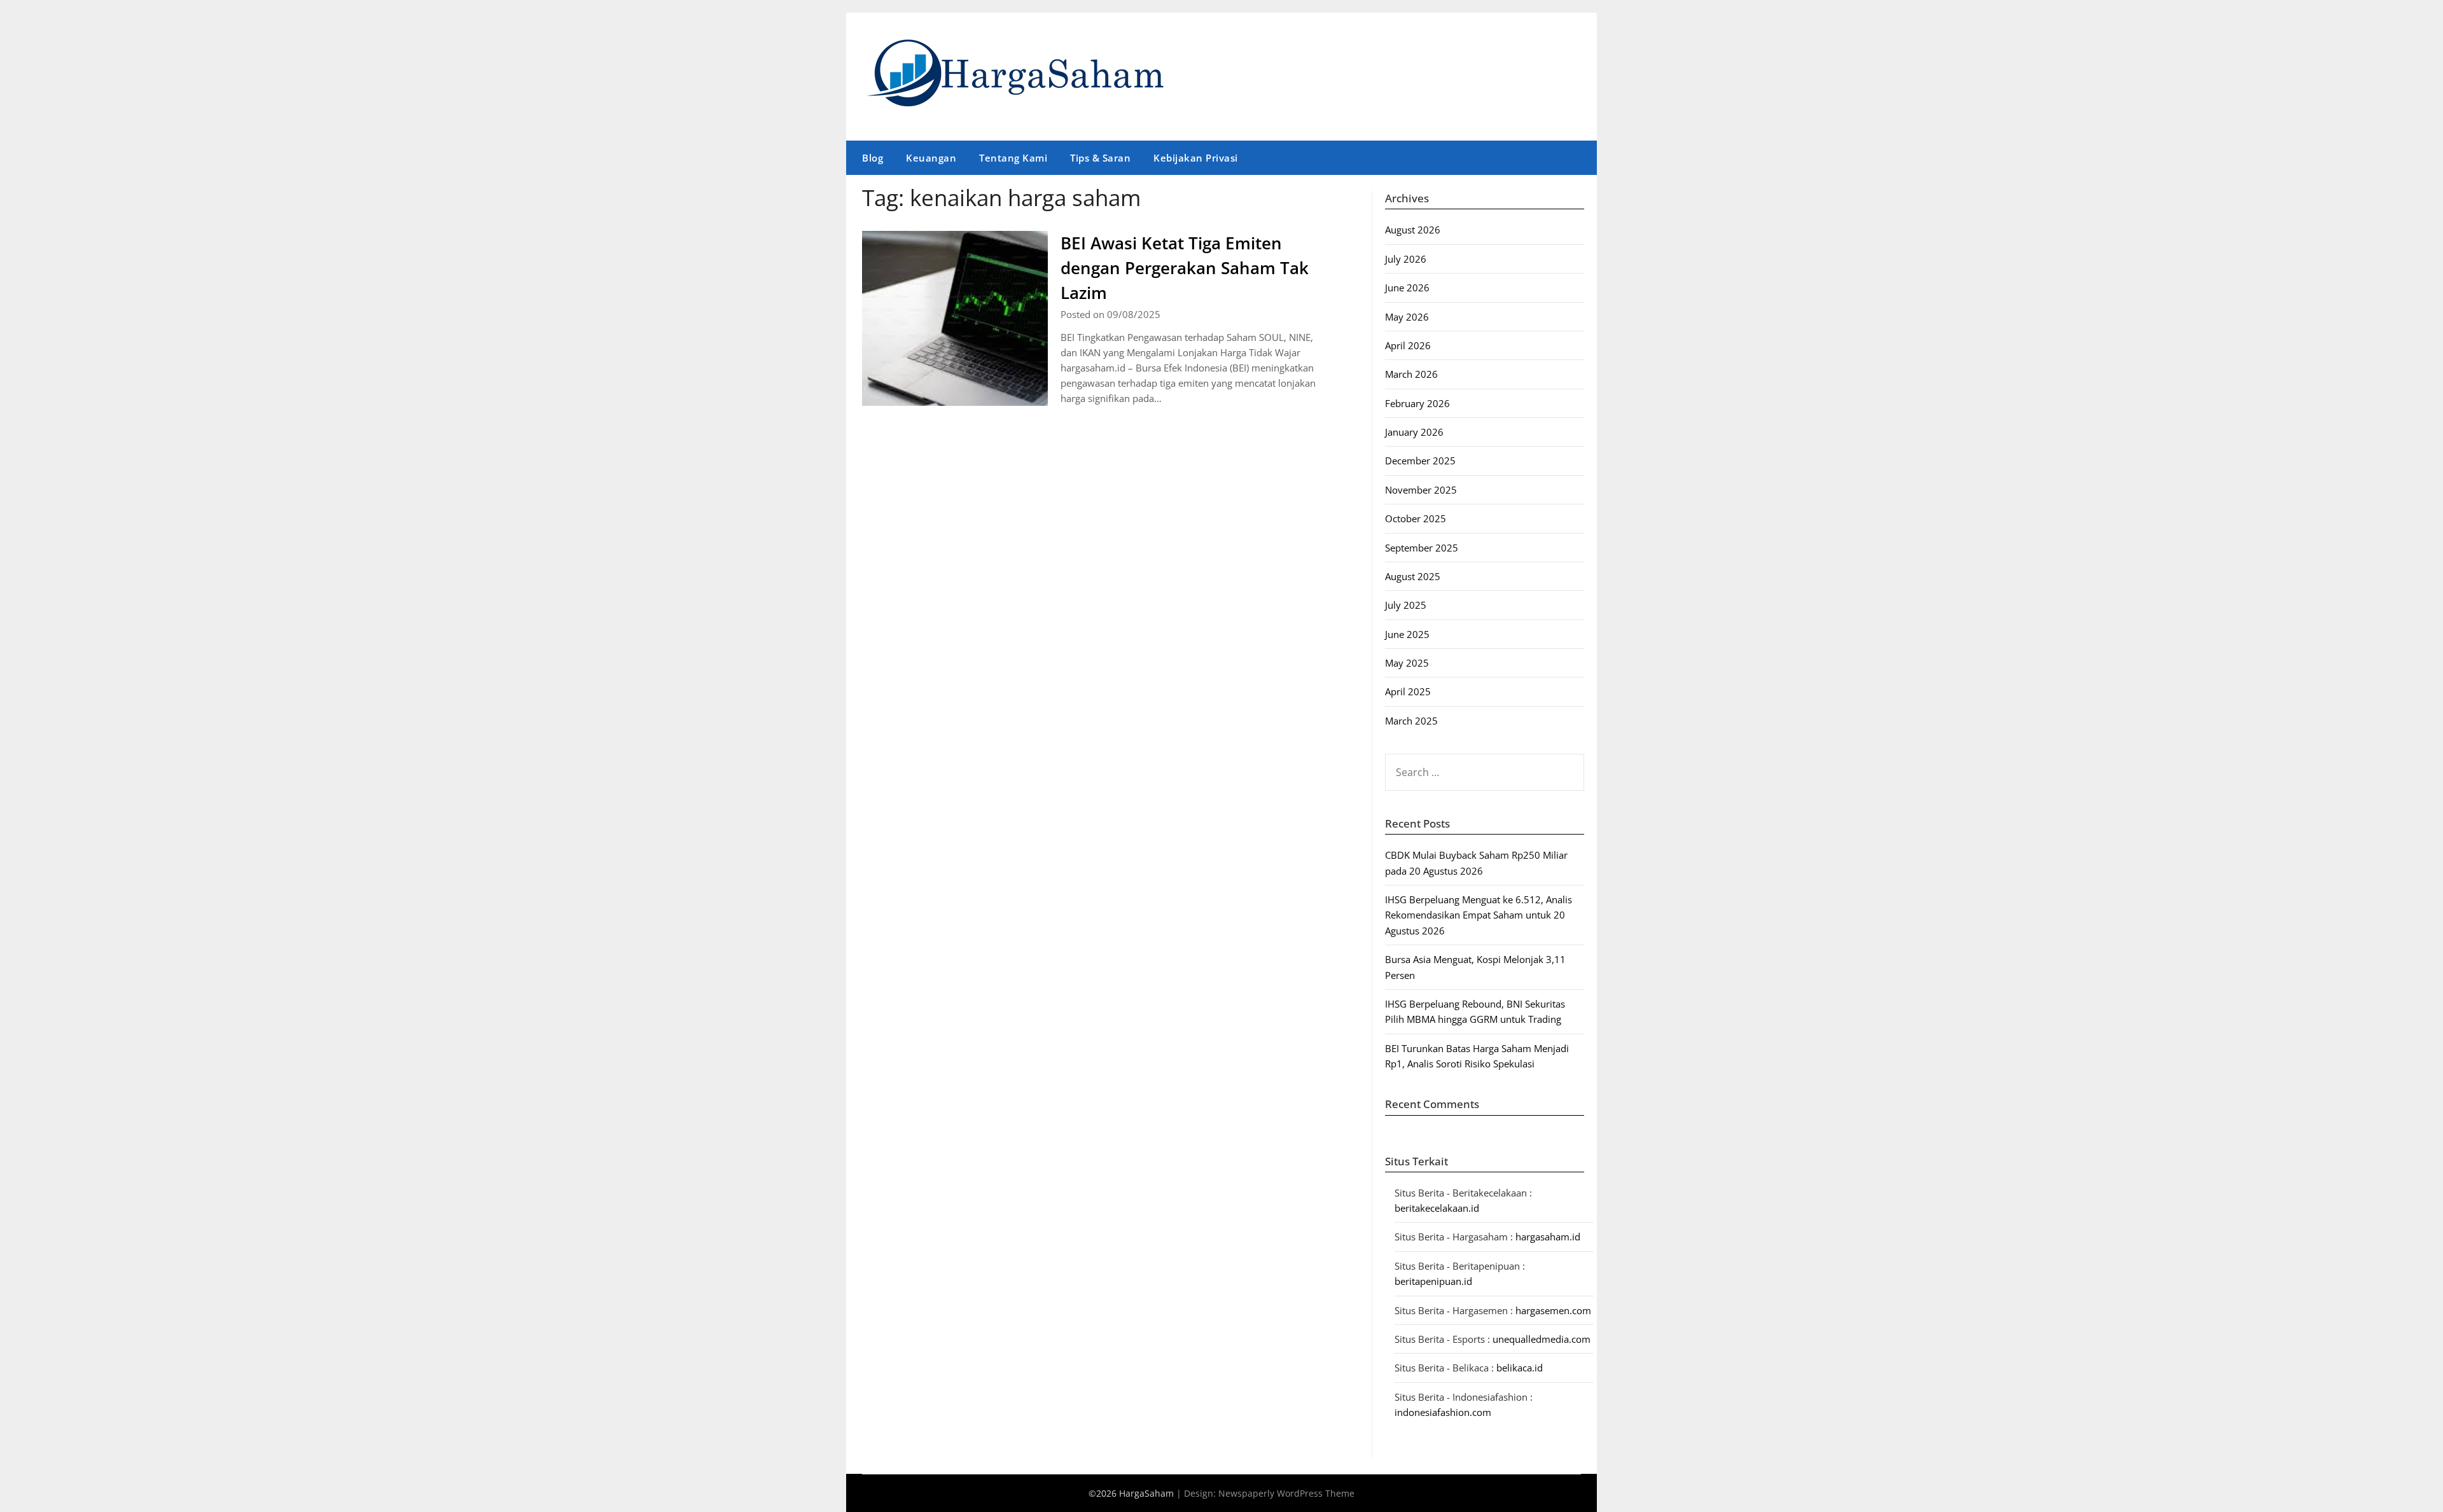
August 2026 (1413, 230)
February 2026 (1417, 403)
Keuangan (931, 158)
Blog (873, 158)
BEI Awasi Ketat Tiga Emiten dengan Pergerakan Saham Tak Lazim (1185, 268)
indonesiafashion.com (1443, 1412)
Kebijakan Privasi (1196, 158)
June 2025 (1407, 634)
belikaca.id (1520, 1368)
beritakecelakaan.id (1437, 1208)
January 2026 (1414, 432)
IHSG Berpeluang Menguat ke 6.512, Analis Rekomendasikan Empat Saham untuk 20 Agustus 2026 (1479, 915)
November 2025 (1421, 490)
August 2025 (1413, 576)
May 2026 (1407, 317)
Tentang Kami (1013, 158)
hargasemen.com (1553, 1310)
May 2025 (1407, 663)
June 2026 (1407, 288)
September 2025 (1422, 548)
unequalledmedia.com (1542, 1339)
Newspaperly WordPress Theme (1286, 1493)
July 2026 (1406, 259)
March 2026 (1411, 374)
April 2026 (1408, 345)
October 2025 (1416, 518)
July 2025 (1406, 605)
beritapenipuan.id (1433, 1281)
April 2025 (1408, 691)
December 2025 (1420, 461)
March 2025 (1411, 721)
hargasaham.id (1548, 1237)
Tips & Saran (1100, 158)
